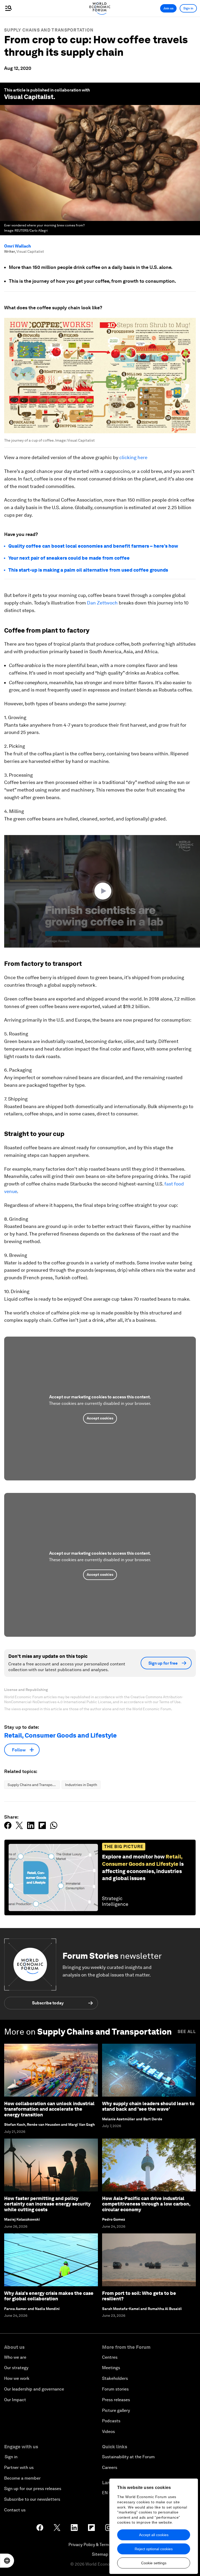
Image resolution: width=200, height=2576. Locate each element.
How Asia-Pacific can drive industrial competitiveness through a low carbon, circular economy (146, 2204)
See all (187, 2032)
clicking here (133, 457)
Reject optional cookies (154, 2549)
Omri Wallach (18, 246)
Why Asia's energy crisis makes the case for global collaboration (49, 2296)
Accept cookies (100, 1418)
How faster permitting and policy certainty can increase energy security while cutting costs (47, 2204)
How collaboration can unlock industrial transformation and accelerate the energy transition (49, 2109)
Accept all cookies (154, 2535)
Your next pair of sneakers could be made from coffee (69, 558)
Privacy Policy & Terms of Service (100, 2545)
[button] (104, 891)
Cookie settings (154, 2563)
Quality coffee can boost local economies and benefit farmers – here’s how (93, 546)
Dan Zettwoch (102, 603)
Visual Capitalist (29, 97)
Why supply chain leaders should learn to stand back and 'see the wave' (148, 2106)
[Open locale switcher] (7, 2561)
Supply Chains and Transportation (49, 30)
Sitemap (100, 2554)
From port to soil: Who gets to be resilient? (139, 2296)
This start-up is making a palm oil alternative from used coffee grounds (88, 570)
